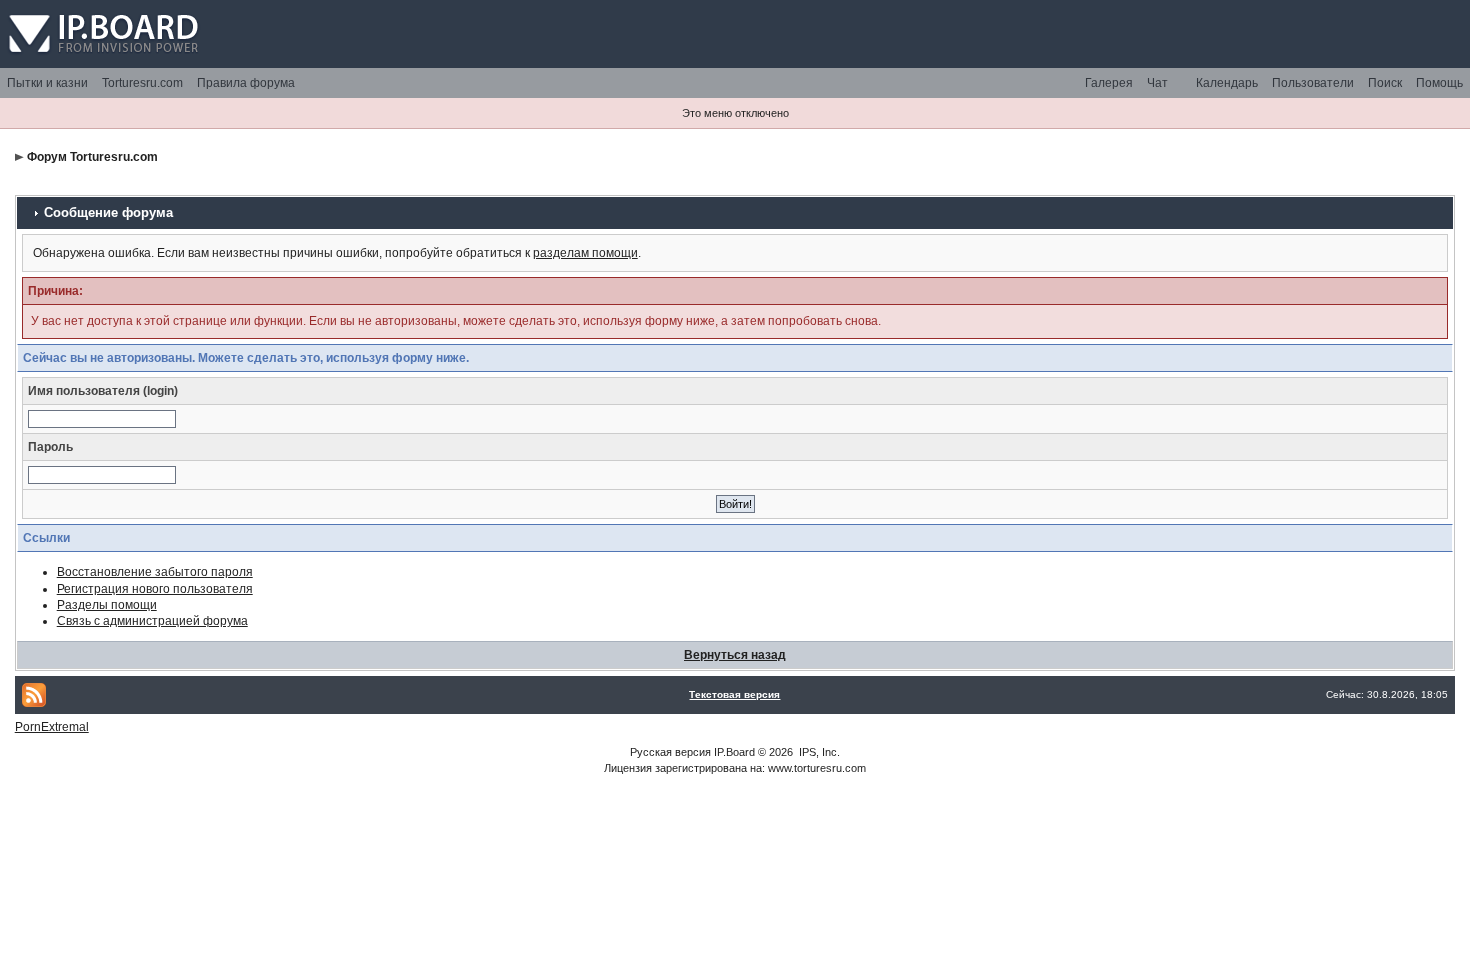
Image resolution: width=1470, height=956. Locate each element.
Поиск (1385, 83)
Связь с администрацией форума (152, 621)
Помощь (1439, 83)
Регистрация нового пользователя (155, 589)
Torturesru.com (142, 83)
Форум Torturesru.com (92, 157)
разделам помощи (585, 253)
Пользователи (1313, 83)
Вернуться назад (735, 655)
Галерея (1109, 83)
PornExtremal (52, 727)
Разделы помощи (107, 605)
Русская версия (670, 752)
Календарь (1227, 83)
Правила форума (246, 83)
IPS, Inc (818, 752)
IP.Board (734, 752)
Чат (1157, 83)
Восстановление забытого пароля (155, 572)
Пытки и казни (47, 83)
